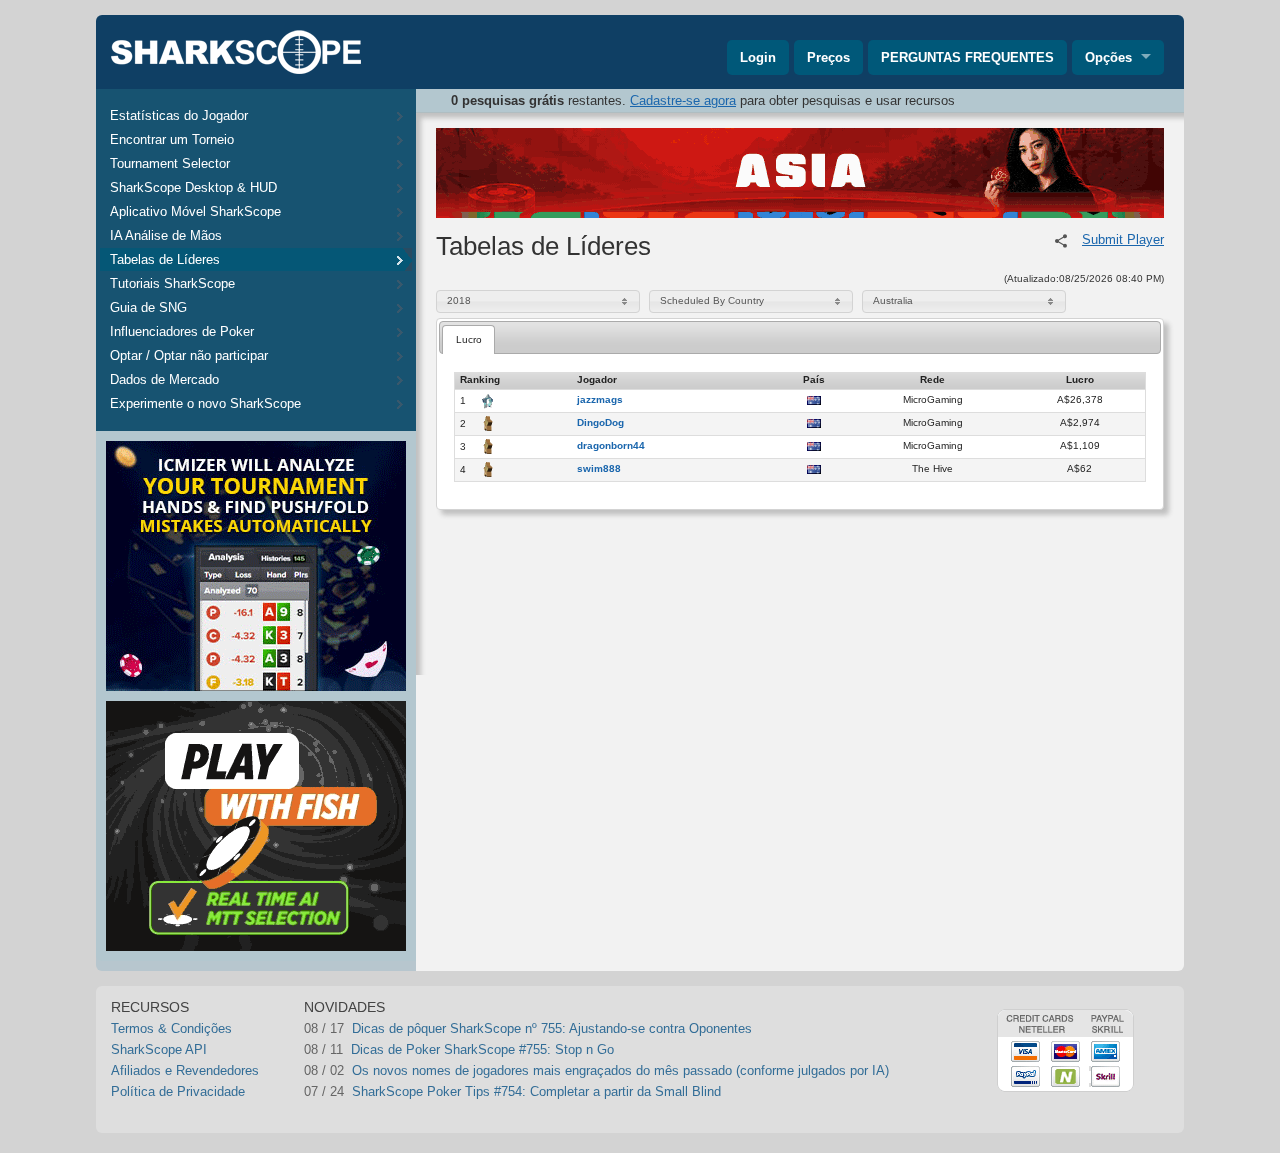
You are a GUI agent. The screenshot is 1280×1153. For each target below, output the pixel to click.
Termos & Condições (171, 1028)
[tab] (468, 339)
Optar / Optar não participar (189, 355)
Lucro (469, 339)
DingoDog (600, 423)
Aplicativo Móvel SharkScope (195, 211)
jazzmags (600, 400)
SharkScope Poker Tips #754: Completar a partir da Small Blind (536, 1091)
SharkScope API (159, 1049)
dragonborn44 (611, 446)
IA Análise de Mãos (166, 235)
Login (758, 57)
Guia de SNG (148, 307)
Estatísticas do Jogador (179, 115)
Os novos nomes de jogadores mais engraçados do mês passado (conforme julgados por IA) (620, 1070)
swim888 (599, 469)
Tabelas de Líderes (165, 259)
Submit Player (1123, 239)
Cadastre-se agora (683, 100)
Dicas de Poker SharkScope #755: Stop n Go (482, 1049)
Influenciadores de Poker (182, 331)
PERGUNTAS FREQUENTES (967, 57)
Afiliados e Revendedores (185, 1070)
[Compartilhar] (1061, 241)
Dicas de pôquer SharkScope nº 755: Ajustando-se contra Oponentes (552, 1028)
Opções (1108, 57)
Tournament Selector (170, 163)
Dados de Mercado (164, 379)
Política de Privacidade (178, 1091)
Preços (828, 57)
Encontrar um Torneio (172, 139)
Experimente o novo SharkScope (205, 403)
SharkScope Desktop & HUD (193, 187)
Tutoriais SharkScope (172, 283)
